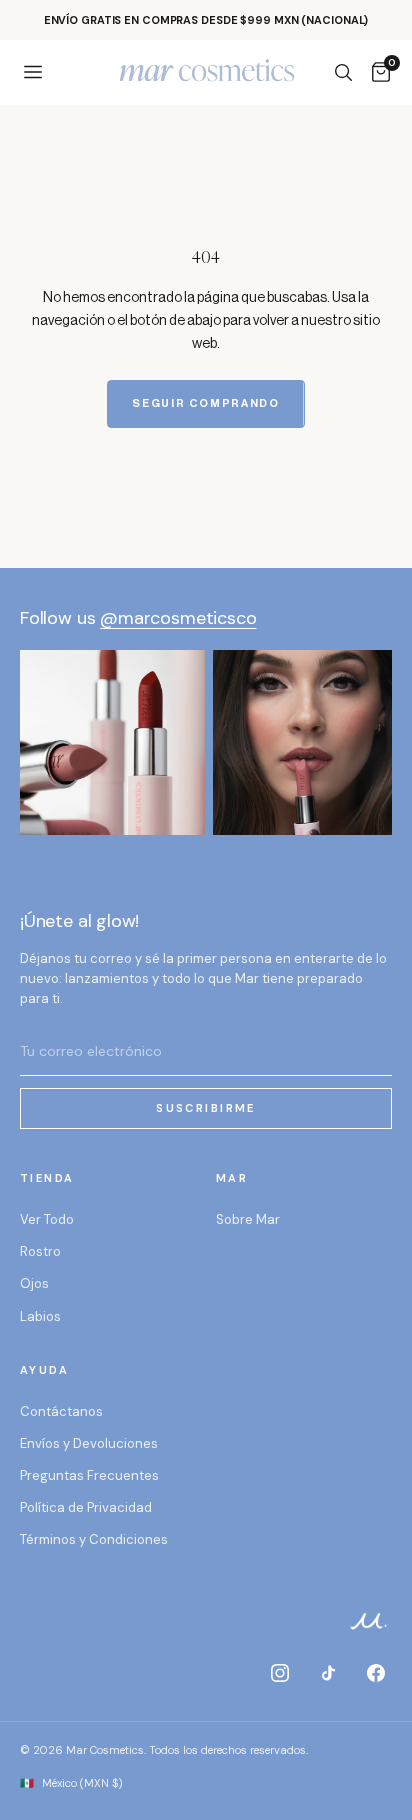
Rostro (40, 1251)
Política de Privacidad (86, 1507)
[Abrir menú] (33, 72)
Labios (40, 1316)
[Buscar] (343, 72)
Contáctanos (61, 1411)
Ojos (34, 1283)
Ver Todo (47, 1219)
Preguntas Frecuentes (89, 1475)
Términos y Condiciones (94, 1539)
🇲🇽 (71, 1783)
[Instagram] (280, 1673)
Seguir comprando (205, 403)
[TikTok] (328, 1673)
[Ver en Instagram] (112, 742)
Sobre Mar (248, 1219)
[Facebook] (376, 1673)
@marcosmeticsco (178, 618)
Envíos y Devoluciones (89, 1443)
